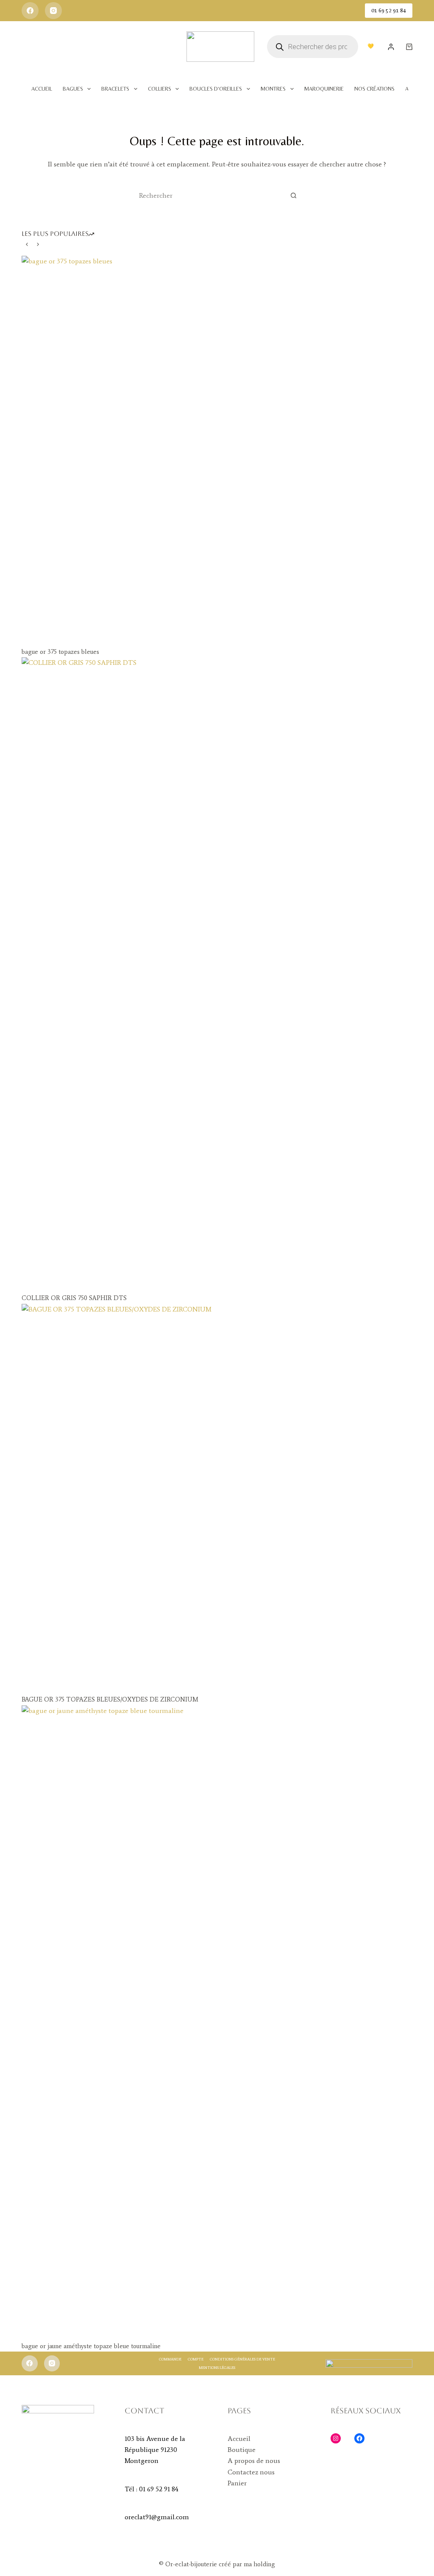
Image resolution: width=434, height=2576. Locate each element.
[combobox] (209, 195)
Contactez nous (251, 2472)
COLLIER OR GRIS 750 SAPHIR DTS (74, 1298)
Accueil (42, 89)
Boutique (242, 2450)
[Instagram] (53, 11)
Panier (237, 2483)
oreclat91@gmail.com (157, 2517)
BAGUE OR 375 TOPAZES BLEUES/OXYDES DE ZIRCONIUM (110, 1699)
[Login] (391, 47)
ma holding (259, 2564)
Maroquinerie (324, 89)
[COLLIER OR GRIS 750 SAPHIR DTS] (217, 975)
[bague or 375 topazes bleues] (217, 451)
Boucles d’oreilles (216, 89)
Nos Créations (374, 89)
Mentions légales (217, 2367)
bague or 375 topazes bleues (60, 652)
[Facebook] (30, 11)
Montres (273, 89)
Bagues (73, 89)
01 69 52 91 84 (389, 10)
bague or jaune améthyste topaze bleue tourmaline (91, 2346)
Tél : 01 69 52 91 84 (152, 2489)
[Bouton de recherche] (293, 195)
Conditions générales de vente (242, 2359)
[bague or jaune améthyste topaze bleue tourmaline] (217, 2023)
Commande (170, 2359)
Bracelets (115, 89)
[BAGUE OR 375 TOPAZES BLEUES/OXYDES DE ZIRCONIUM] (217, 1499)
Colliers (160, 89)
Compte (196, 2359)
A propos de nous (254, 2461)
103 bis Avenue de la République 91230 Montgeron (155, 2450)
